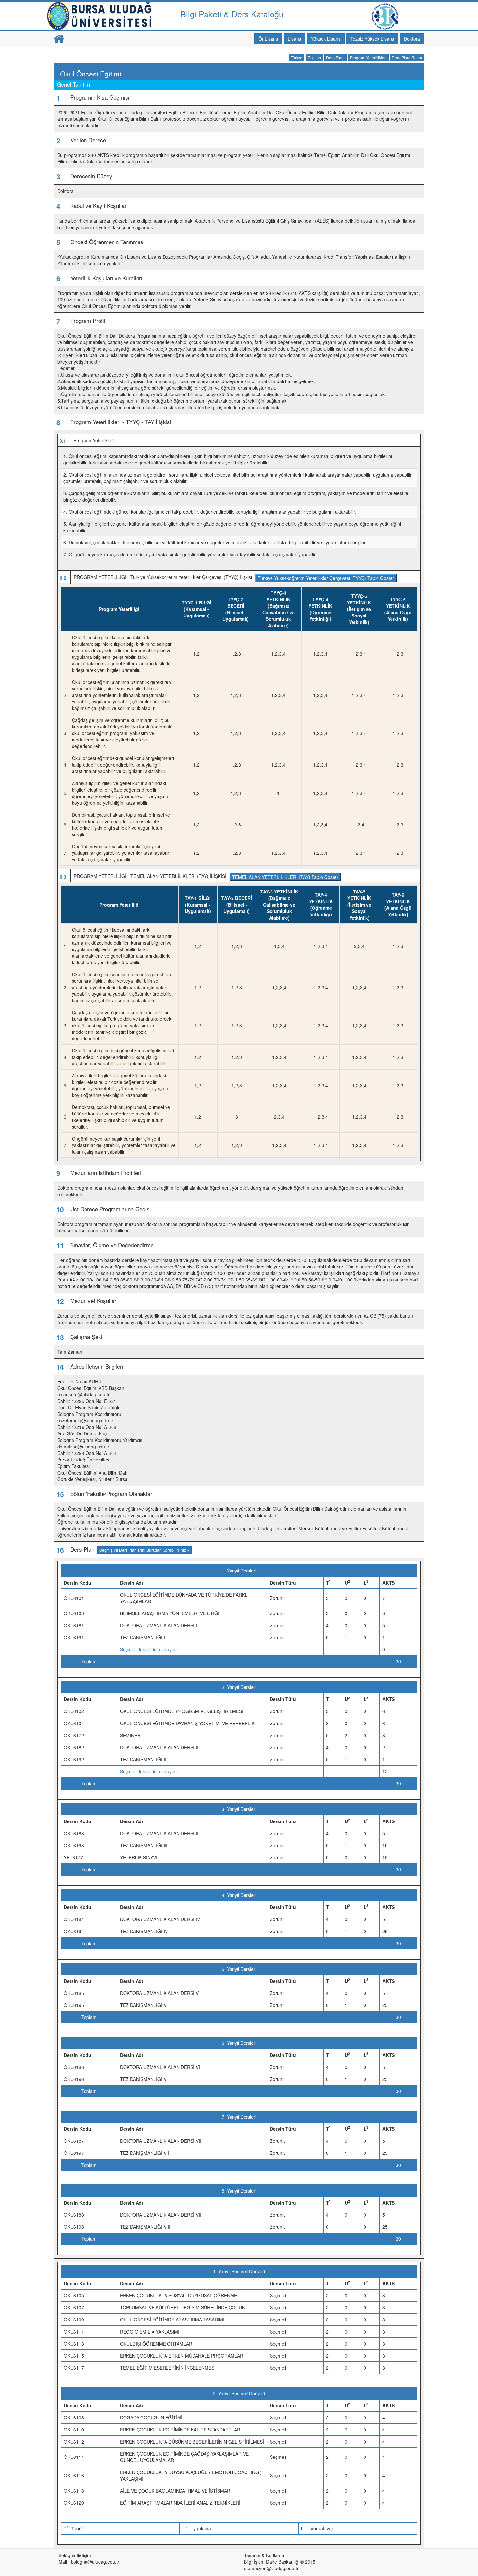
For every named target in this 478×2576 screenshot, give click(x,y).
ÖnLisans (268, 39)
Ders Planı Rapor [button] (407, 57)
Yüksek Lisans (326, 39)
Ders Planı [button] (335, 57)
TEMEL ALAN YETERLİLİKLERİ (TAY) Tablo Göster (285, 877)
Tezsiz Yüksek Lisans (372, 39)
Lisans (294, 39)
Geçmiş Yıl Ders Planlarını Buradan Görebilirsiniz (143, 1550)
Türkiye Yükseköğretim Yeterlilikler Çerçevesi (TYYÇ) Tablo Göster (326, 578)
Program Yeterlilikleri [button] (368, 57)
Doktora (412, 39)
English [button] (314, 57)
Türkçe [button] (297, 57)
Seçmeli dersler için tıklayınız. (150, 1649)
